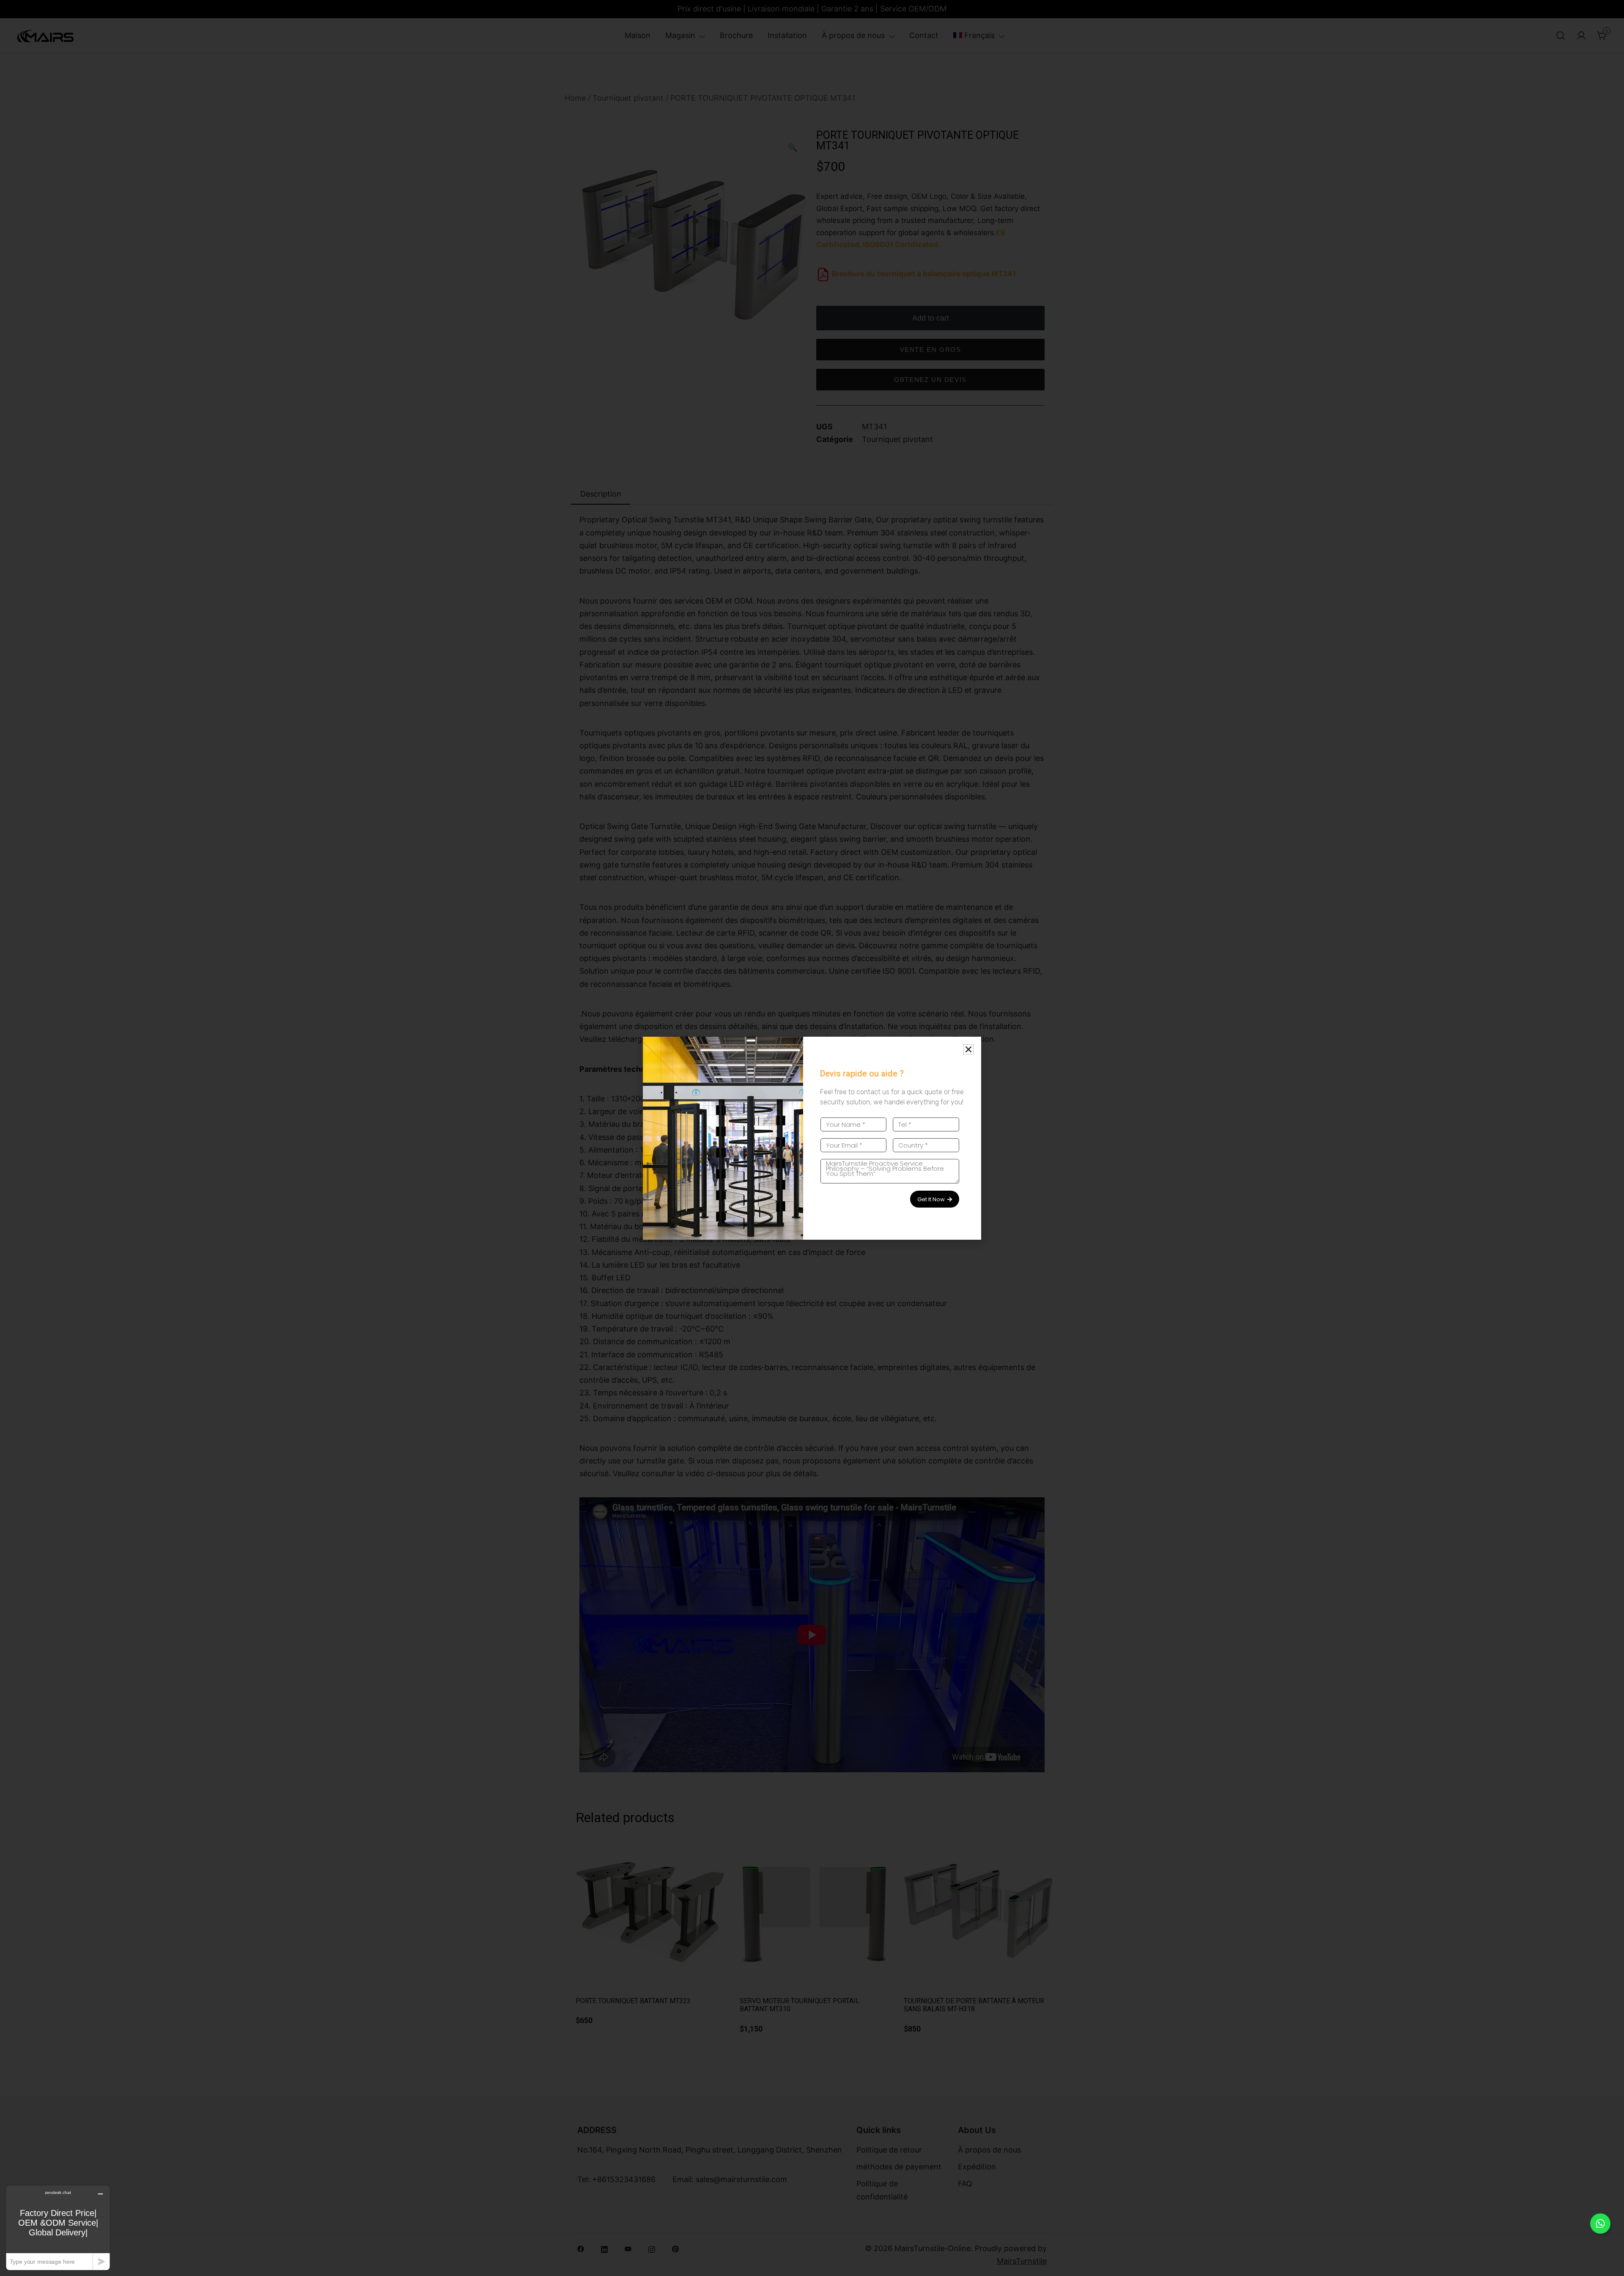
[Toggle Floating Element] (1600, 2224)
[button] (968, 1049)
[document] (812, 1138)
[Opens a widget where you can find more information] (58, 2228)
